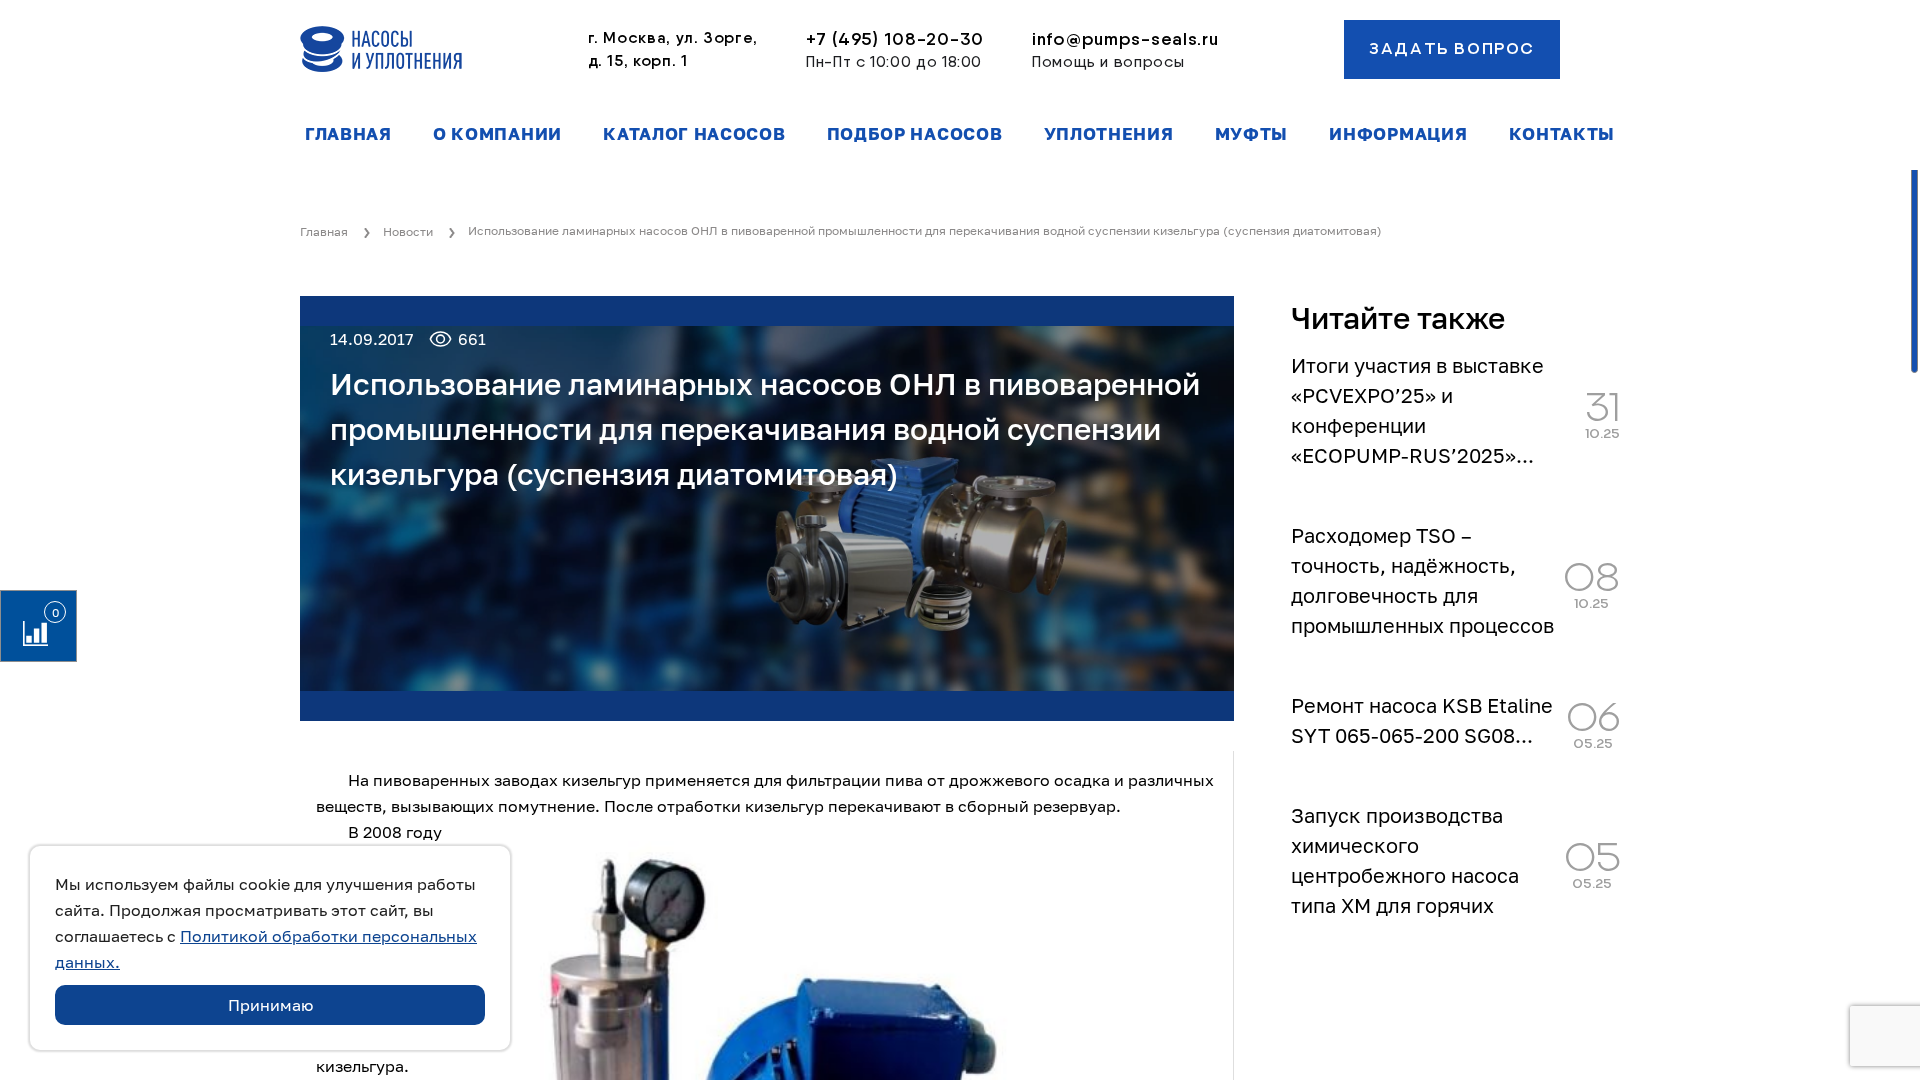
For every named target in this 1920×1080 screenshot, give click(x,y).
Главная (348, 134)
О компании (497, 134)
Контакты (1562, 134)
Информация (1398, 134)
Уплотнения (1109, 134)
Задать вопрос (1452, 49)
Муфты (1251, 134)
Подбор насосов (915, 134)
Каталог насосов (694, 134)
